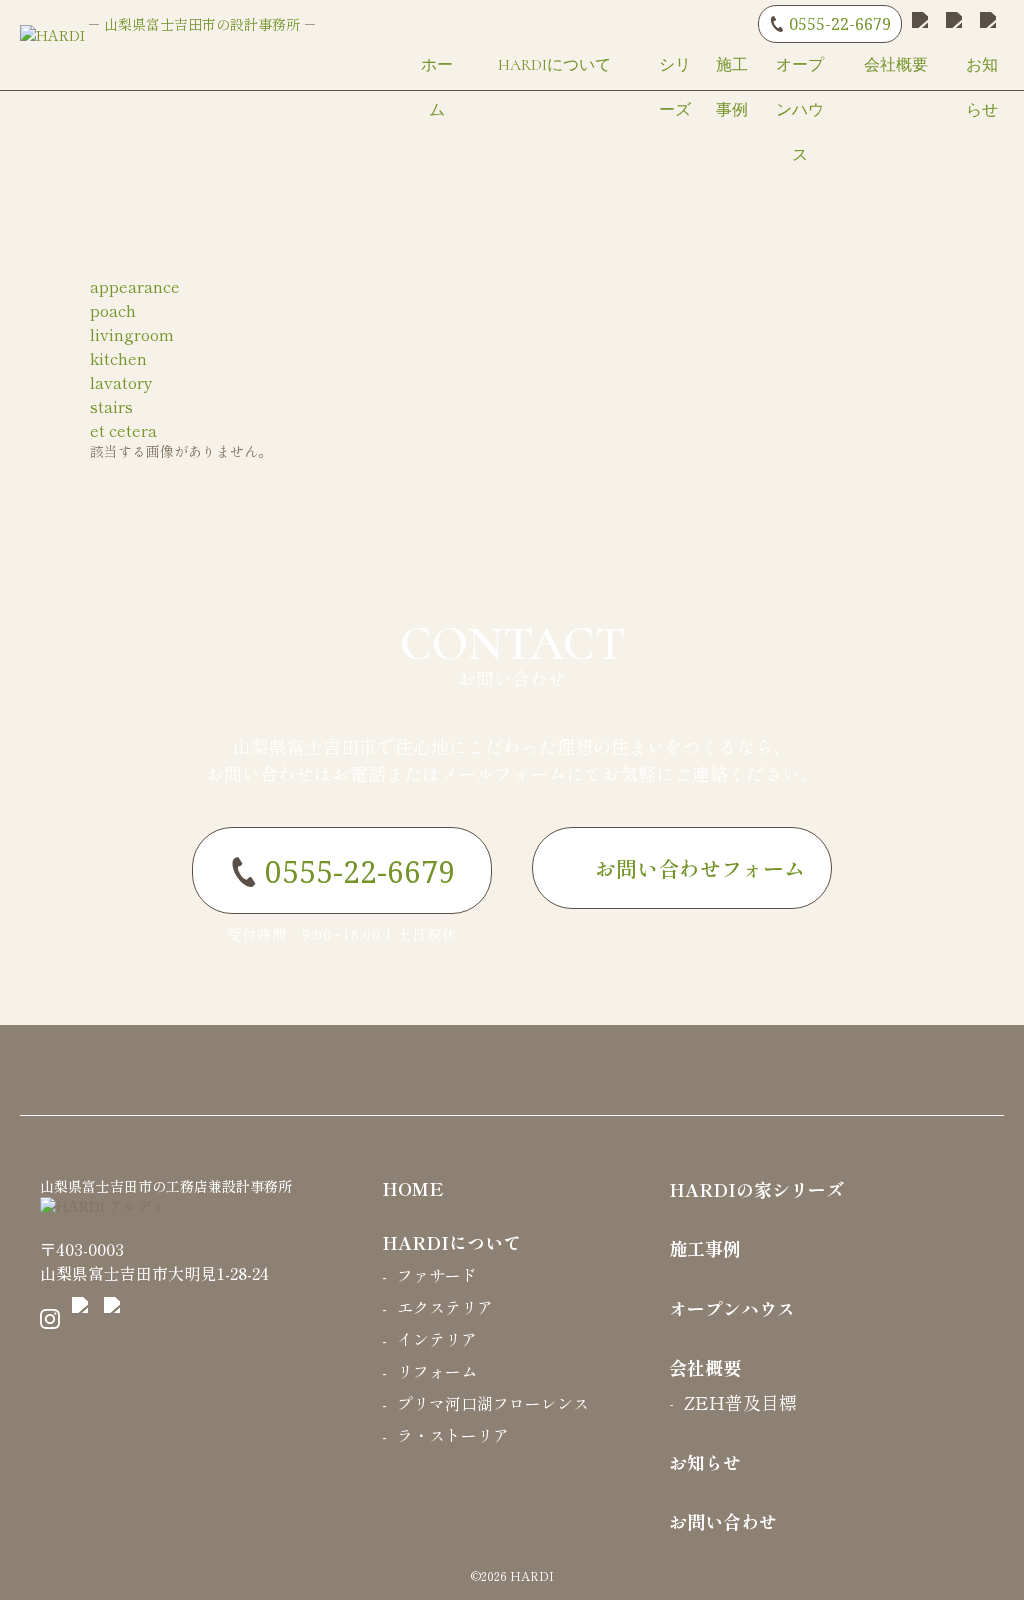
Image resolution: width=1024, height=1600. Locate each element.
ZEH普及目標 (740, 1402)
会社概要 (896, 65)
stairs (111, 406)
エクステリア (445, 1307)
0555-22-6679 (840, 24)
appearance (135, 286)
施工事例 (732, 87)
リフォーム (437, 1371)
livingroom (132, 334)
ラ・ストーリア (453, 1435)
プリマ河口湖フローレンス (493, 1403)
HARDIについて (554, 65)
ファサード (437, 1275)
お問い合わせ (512, 664)
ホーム (437, 87)
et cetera (123, 430)
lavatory (121, 382)
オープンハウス (800, 110)
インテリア (437, 1339)
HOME (413, 1188)
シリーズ (675, 87)
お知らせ (982, 87)
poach (113, 310)
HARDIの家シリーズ (756, 1189)
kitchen (118, 358)
